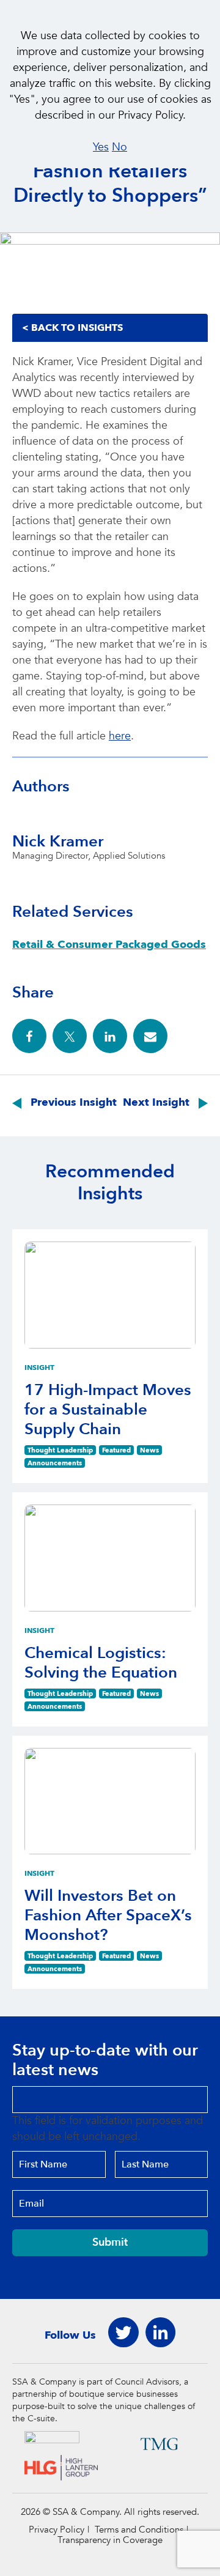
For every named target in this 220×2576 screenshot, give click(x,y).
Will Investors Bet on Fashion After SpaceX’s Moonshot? (108, 1915)
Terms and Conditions (139, 2530)
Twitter (123, 2333)
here (120, 736)
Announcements (55, 1463)
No (119, 147)
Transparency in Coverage (110, 2540)
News (149, 1450)
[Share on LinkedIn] (110, 1036)
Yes (101, 147)
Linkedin (160, 2333)
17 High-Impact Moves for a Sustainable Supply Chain (108, 1410)
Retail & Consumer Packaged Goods (109, 945)
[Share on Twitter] (70, 1036)
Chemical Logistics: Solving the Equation (101, 1663)
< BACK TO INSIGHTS (72, 328)
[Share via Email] (150, 1036)
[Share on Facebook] (29, 1036)
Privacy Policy (57, 2530)
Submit (110, 2242)
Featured (116, 1450)
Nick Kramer (58, 842)
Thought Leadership (60, 1450)
